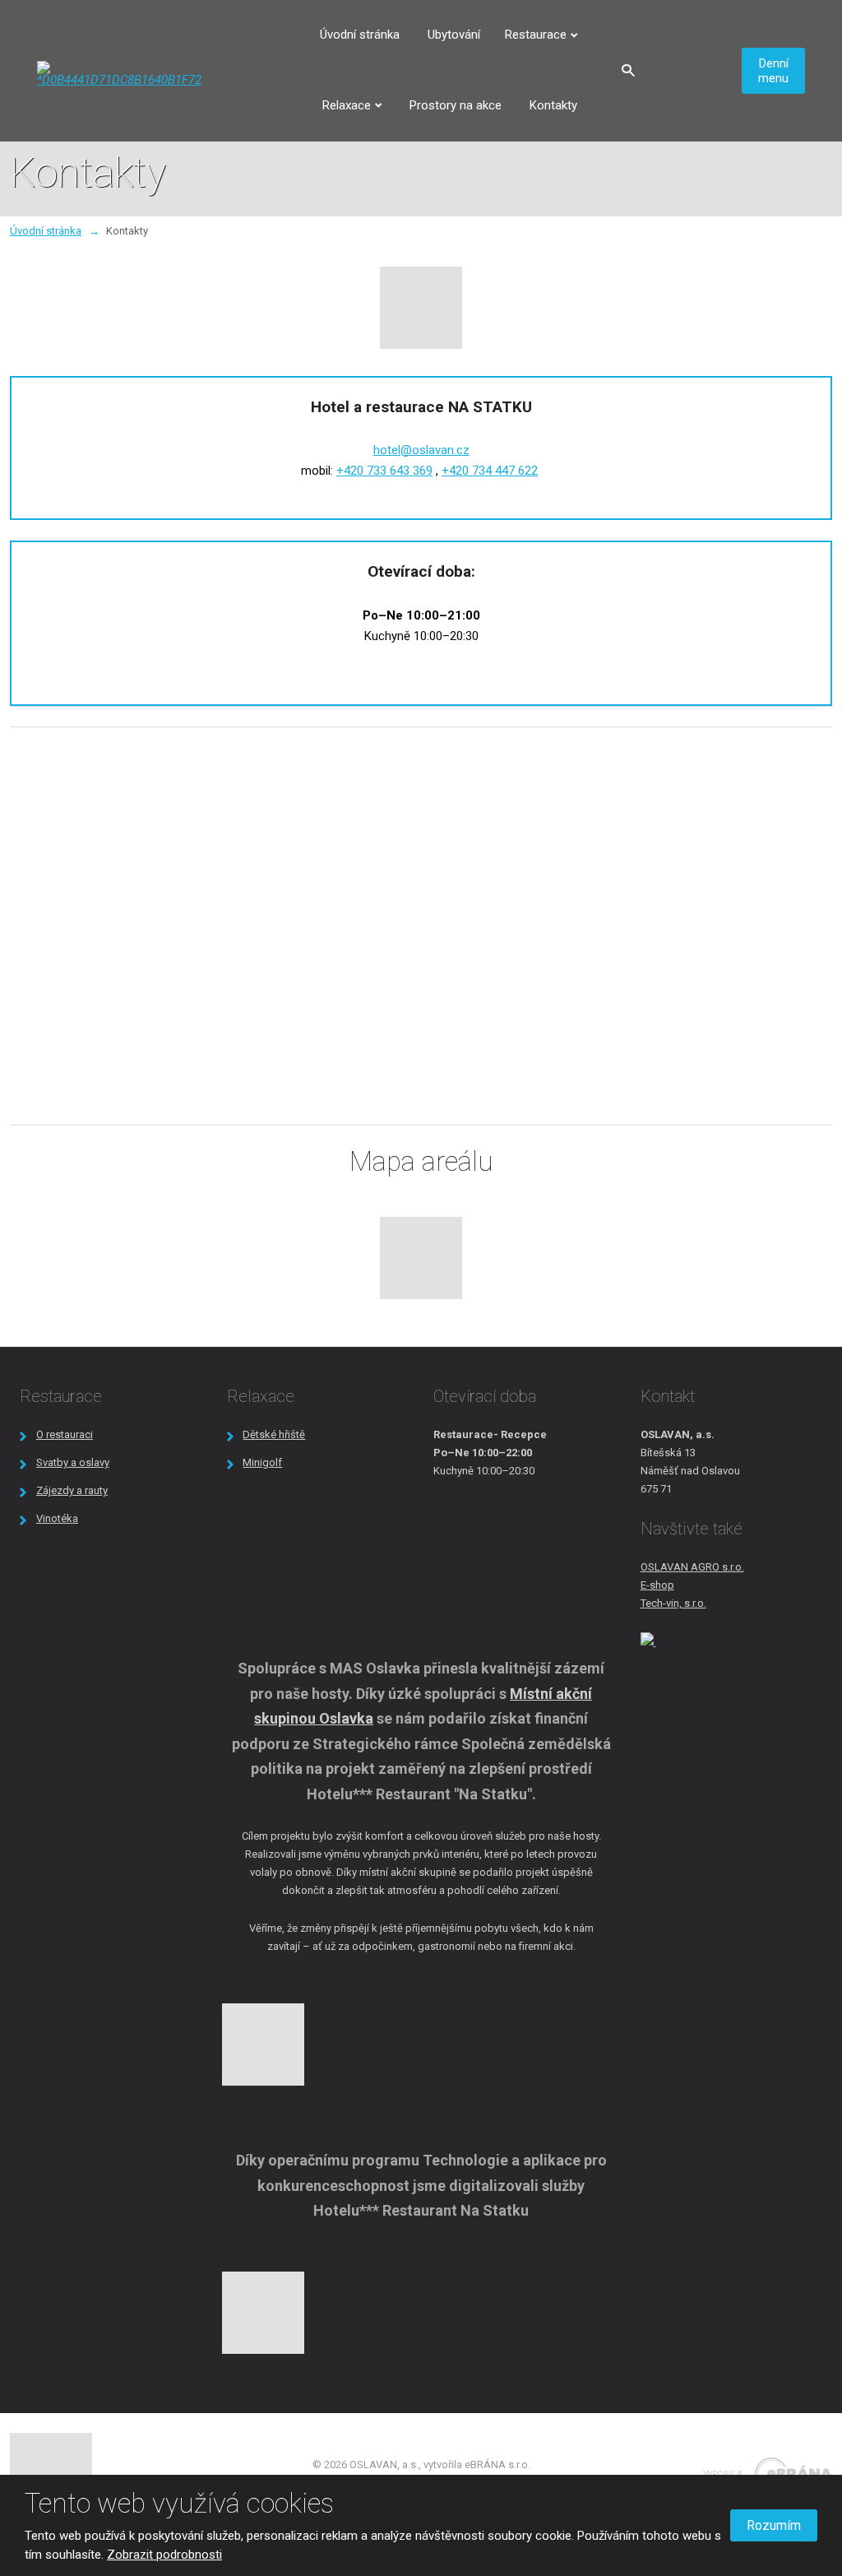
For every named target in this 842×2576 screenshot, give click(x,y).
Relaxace (347, 105)
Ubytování (454, 35)
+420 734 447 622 (490, 471)
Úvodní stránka (360, 35)
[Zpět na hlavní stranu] (119, 74)
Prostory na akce (456, 105)
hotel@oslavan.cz (421, 450)
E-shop (657, 1585)
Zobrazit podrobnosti (164, 2555)
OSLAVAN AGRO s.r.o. (692, 1567)
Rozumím (774, 2525)
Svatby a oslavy (73, 1462)
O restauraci (65, 1434)
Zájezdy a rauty (72, 1490)
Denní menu (773, 71)
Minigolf (262, 1462)
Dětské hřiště (274, 1434)
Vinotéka (57, 1518)
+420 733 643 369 (384, 471)
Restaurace (536, 35)
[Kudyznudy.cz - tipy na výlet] (648, 1642)
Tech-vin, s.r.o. (673, 1603)
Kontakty (553, 105)
